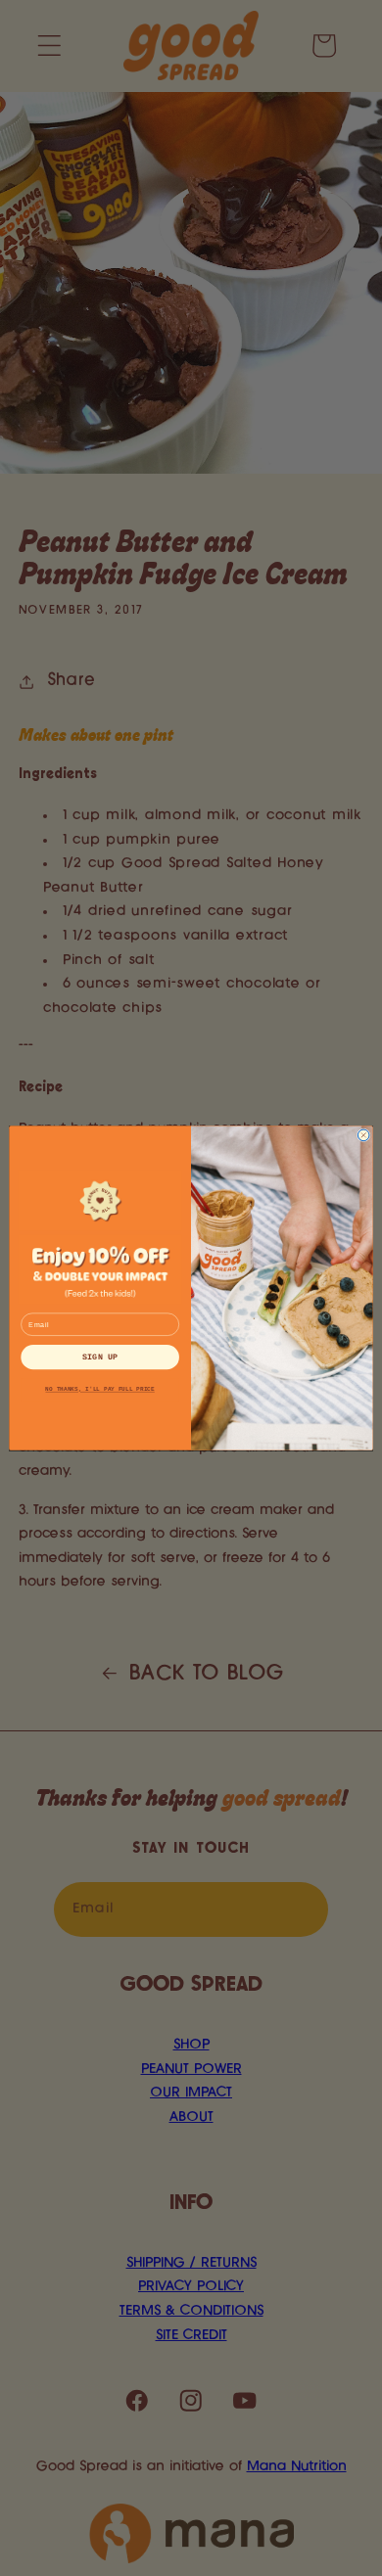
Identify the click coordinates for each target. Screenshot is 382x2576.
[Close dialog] (363, 1135)
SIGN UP (100, 1357)
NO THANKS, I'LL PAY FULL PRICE (99, 1389)
